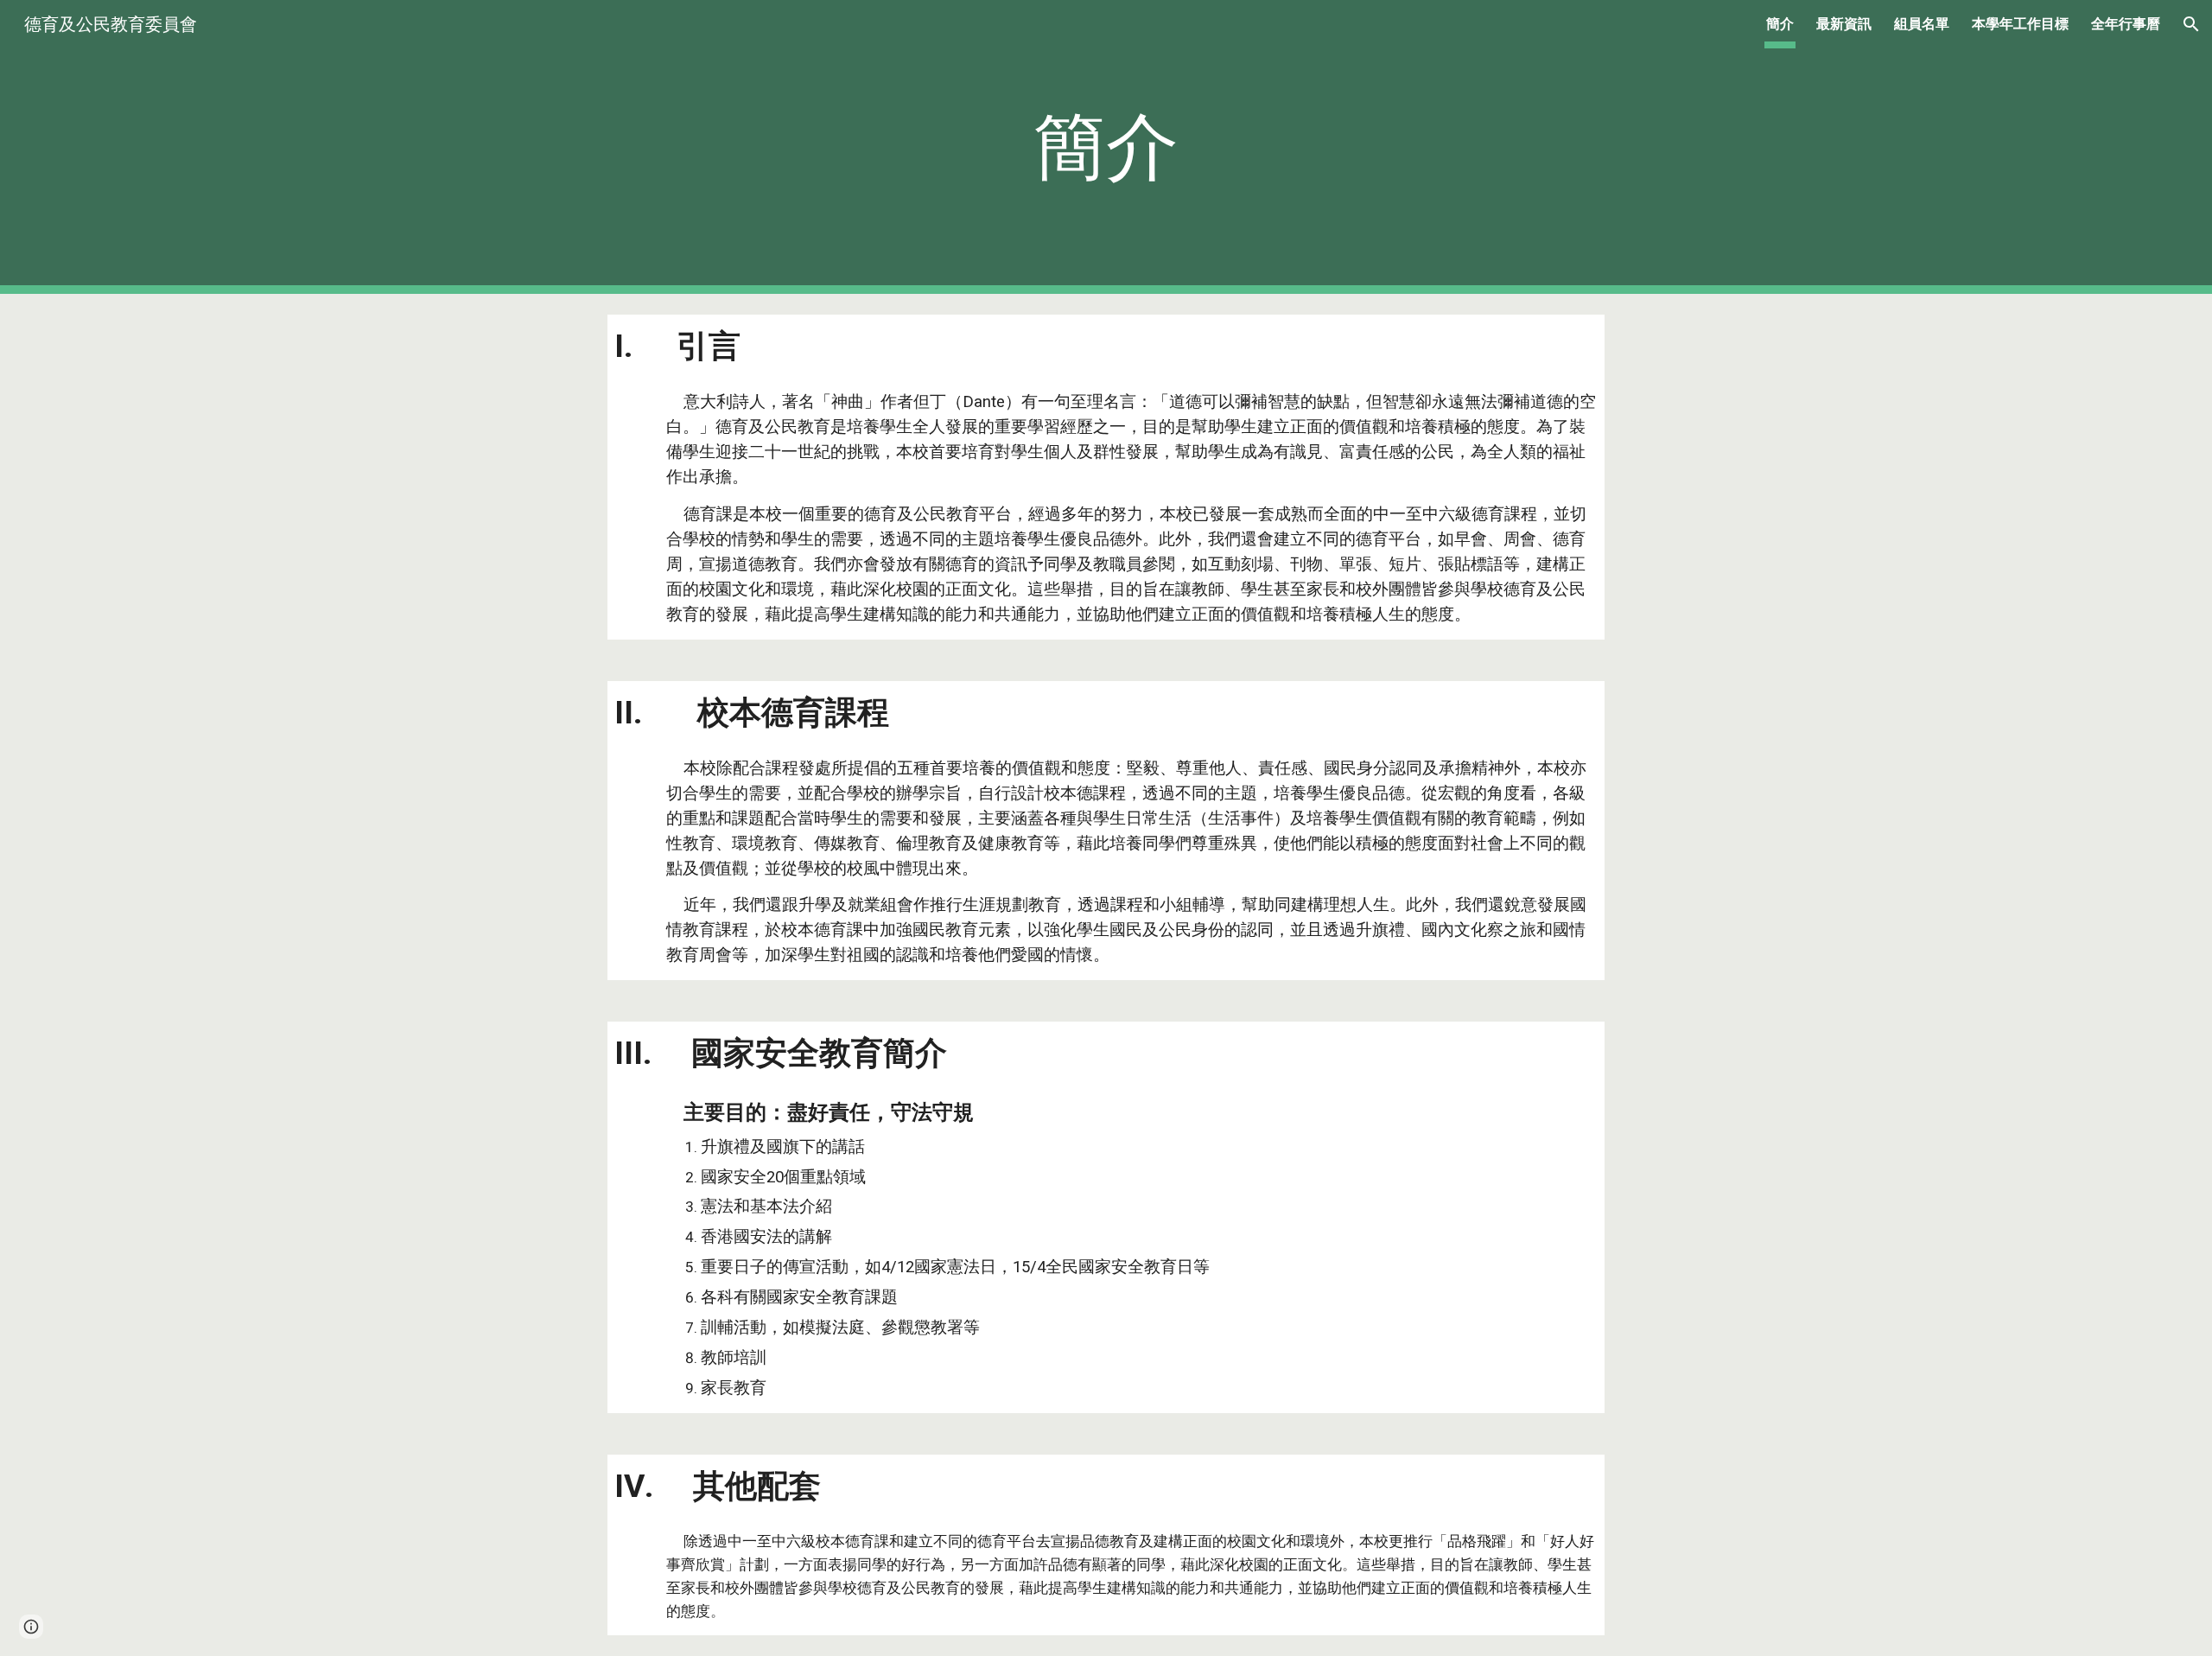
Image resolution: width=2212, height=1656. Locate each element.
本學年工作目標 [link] (2020, 24)
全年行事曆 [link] (2126, 24)
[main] (1106, 147)
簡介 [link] (1780, 24)
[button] (2191, 24)
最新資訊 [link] (1844, 24)
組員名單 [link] (1922, 24)
